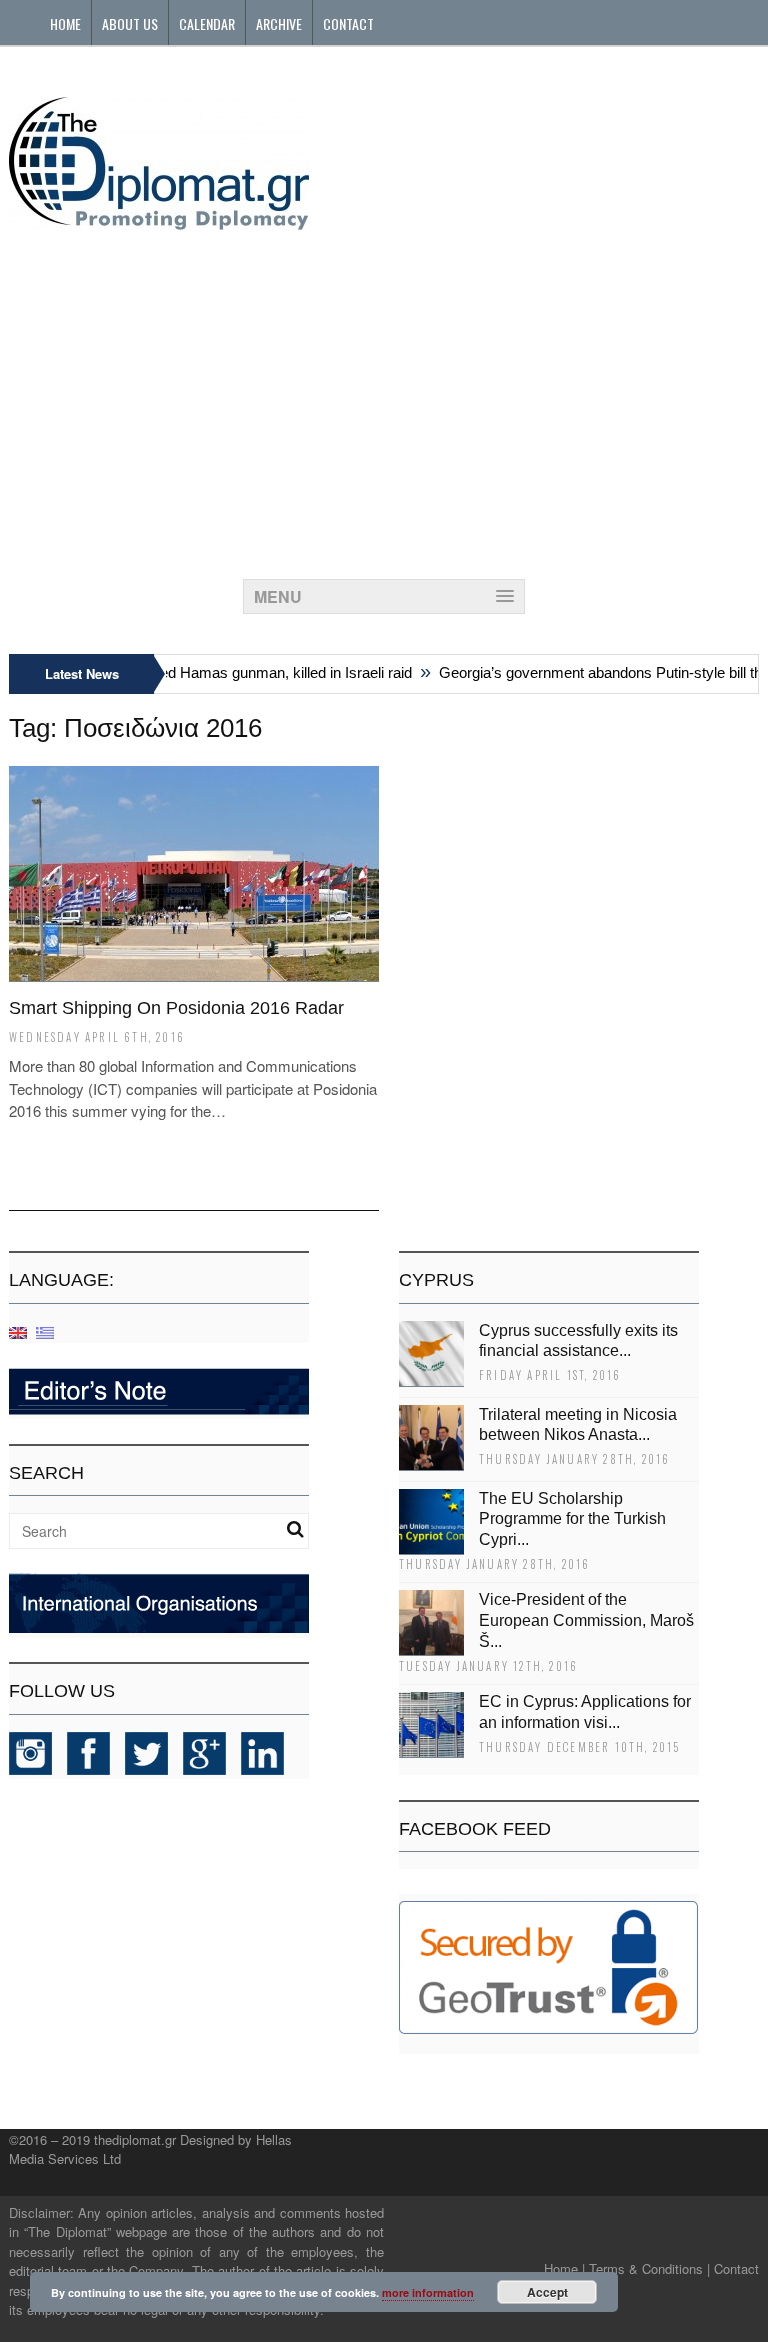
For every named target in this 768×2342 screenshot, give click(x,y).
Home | (564, 2268)
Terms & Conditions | (649, 2268)
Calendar (207, 23)
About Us (130, 23)
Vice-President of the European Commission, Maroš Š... (586, 1620)
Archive (279, 23)
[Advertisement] (384, 399)
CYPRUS (436, 1280)
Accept (547, 2292)
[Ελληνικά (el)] (45, 1331)
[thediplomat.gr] (159, 220)
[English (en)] (18, 1331)
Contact (348, 23)
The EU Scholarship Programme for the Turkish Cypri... (572, 1519)
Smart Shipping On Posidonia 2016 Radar (176, 1008)
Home (65, 23)
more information (428, 2292)
